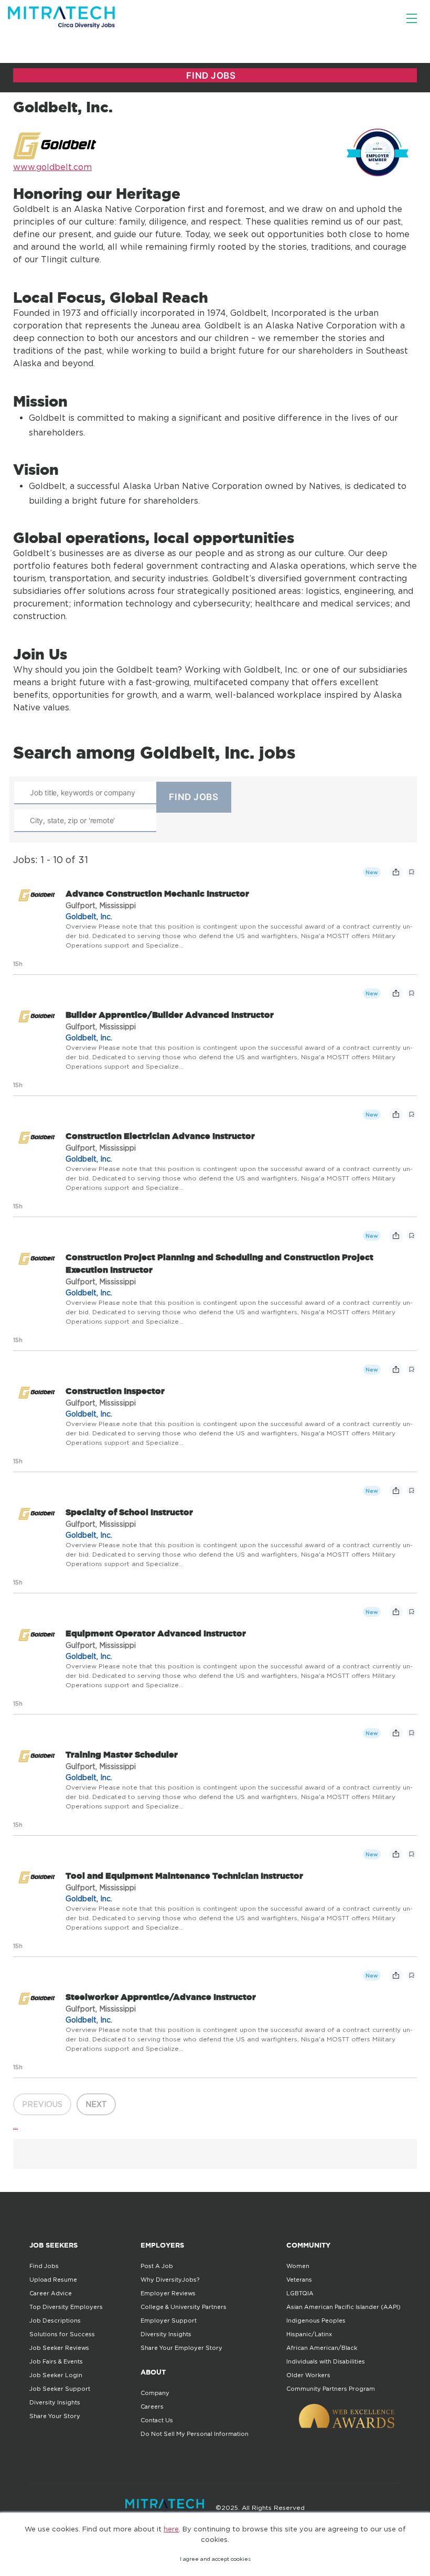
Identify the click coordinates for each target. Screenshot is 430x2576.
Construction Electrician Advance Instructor (160, 1136)
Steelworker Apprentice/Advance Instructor (161, 1997)
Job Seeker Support (60, 2389)
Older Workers (308, 2375)
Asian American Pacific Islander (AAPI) (343, 2307)
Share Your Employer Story (181, 2348)
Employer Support (169, 2320)
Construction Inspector (115, 1391)
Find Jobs (44, 2266)
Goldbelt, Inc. (89, 916)
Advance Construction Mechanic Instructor (157, 893)
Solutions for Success (62, 2334)
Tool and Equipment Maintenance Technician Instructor (184, 1876)
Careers (152, 2407)
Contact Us (157, 2420)
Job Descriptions (55, 2320)
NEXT (96, 2104)
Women (298, 2266)
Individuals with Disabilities (326, 2361)
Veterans (299, 2280)
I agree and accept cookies (215, 2559)
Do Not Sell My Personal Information (195, 2434)
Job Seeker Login (56, 2375)
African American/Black (322, 2348)
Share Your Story (55, 2416)
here (171, 2529)
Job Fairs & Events (56, 2361)
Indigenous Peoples (316, 2320)
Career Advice (51, 2293)
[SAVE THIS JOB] (412, 872)
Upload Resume (53, 2280)
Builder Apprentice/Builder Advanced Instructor (170, 1015)
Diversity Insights (55, 2402)
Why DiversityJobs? (170, 2280)
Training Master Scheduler (122, 1754)
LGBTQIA (300, 2293)
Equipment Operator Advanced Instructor (156, 1633)
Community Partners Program (331, 2389)
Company (155, 2393)
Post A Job (157, 2266)
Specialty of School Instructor (129, 1512)
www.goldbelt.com (52, 167)
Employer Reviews (168, 2293)
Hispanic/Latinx (309, 2334)
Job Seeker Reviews (59, 2348)
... (15, 2125)
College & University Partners (184, 2307)
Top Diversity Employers (66, 2307)
